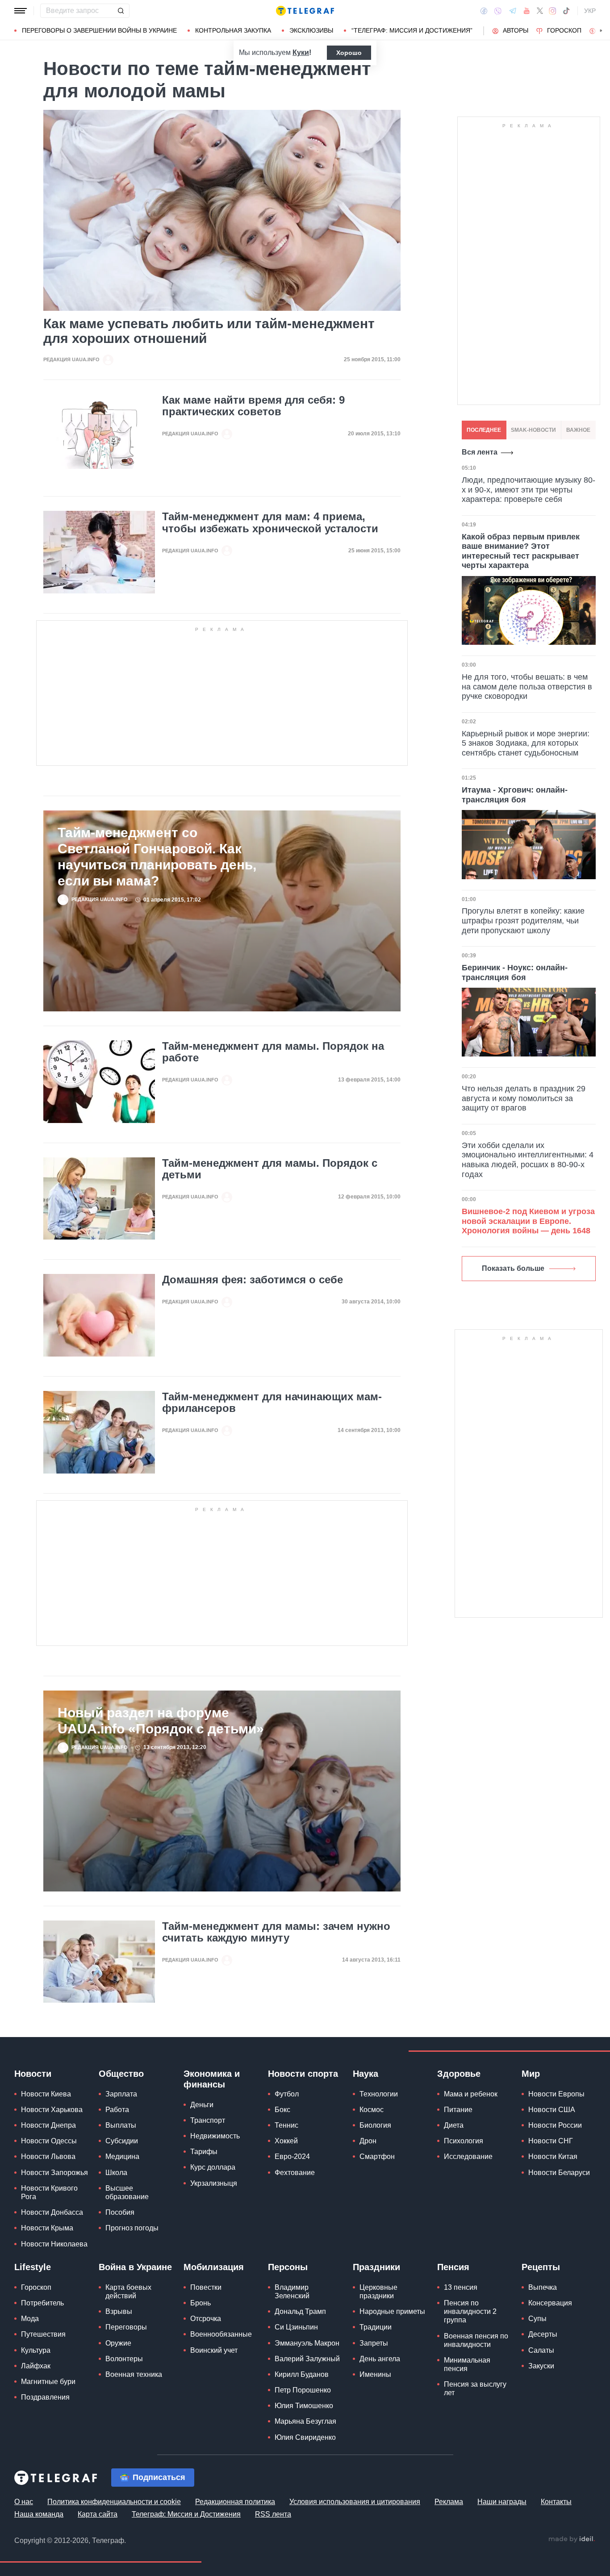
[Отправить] (121, 11)
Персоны (288, 2267)
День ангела (380, 2359)
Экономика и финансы (212, 2079)
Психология (464, 2141)
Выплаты (121, 2125)
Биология (375, 2125)
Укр (590, 11)
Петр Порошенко (303, 2390)
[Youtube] (527, 11)
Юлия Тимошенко (304, 2406)
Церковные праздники (378, 2292)
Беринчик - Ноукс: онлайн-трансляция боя (515, 973)
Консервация (550, 2303)
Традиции (376, 2327)
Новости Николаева (54, 2244)
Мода (30, 2319)
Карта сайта (98, 2514)
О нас (24, 2502)
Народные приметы (392, 2311)
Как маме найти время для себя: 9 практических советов (253, 406)
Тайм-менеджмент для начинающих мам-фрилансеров (272, 1403)
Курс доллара (213, 2167)
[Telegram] (513, 11)
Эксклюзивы (311, 30)
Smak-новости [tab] (533, 430)
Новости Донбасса (52, 2212)
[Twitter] (540, 11)
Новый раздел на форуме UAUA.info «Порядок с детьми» (161, 1721)
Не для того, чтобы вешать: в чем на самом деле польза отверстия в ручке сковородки (527, 687)
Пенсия (453, 2267)
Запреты (374, 2343)
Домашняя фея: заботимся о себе (253, 1280)
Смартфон (377, 2156)
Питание (458, 2110)
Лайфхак (36, 2366)
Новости (33, 2074)
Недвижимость (215, 2136)
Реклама (449, 2502)
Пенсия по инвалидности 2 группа (470, 2311)
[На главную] (305, 11)
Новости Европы (556, 2094)
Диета (454, 2125)
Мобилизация (214, 2267)
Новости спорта (303, 2074)
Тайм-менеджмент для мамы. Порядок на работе (273, 1052)
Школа (116, 2173)
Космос (372, 2110)
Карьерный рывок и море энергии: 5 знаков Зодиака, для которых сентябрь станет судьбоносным (526, 743)
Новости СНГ (551, 2141)
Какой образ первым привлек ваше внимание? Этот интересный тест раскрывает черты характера (521, 551)
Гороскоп (564, 30)
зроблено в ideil (572, 2539)
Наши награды (502, 2502)
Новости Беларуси (559, 2173)
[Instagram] (553, 11)
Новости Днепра (48, 2125)
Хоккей (286, 2141)
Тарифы (204, 2152)
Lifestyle (33, 2267)
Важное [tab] (578, 430)
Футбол (287, 2094)
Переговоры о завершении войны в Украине (99, 30)
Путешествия (43, 2334)
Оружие (118, 2343)
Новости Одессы (49, 2141)
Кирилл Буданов (302, 2374)
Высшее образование (127, 2192)
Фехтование (295, 2173)
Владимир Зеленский (292, 2292)
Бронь (201, 2303)
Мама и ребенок (471, 2094)
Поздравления (45, 2397)
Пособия (120, 2212)
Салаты (541, 2350)
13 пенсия (461, 2287)
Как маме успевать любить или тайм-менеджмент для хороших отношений (209, 331)
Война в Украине (135, 2267)
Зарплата (121, 2094)
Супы (537, 2319)
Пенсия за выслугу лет (475, 2388)
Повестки (206, 2287)
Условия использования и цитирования (355, 2502)
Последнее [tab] (484, 430)
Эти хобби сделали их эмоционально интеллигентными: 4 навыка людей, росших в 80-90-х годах (528, 1160)
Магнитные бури (48, 2382)
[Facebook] (484, 11)
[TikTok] (566, 11)
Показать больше (513, 1268)
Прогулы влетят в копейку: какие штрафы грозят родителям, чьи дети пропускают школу (523, 921)
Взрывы (119, 2311)
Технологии (379, 2094)
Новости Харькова (52, 2110)
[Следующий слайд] (601, 31)
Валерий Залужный (307, 2359)
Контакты (556, 2502)
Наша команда (39, 2514)
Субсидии (122, 2141)
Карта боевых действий (128, 2292)
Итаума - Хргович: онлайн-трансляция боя (515, 795)
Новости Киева (46, 2094)
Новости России (555, 2125)
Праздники (376, 2267)
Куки (301, 52)
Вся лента (480, 452)
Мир (531, 2074)
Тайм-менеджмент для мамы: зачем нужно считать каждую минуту (276, 1932)
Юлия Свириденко (305, 2437)
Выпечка (543, 2287)
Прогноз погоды (132, 2228)
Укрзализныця (214, 2183)
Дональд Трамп (300, 2311)
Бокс (282, 2110)
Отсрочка (206, 2319)
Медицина (122, 2156)
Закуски (541, 2366)
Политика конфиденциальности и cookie (114, 2502)
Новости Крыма (47, 2228)
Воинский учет (214, 2350)
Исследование (468, 2156)
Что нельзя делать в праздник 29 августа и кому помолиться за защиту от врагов (524, 1098)
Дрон (368, 2141)
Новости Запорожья (54, 2173)
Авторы (516, 30)
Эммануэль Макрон (307, 2343)
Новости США (552, 2110)
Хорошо (349, 53)
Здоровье (459, 2074)
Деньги (202, 2105)
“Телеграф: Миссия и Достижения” (412, 30)
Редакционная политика (235, 2502)
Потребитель (42, 2303)
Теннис (286, 2125)
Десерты (543, 2334)
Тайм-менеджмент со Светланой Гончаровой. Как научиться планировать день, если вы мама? (157, 857)
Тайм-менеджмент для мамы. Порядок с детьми (270, 1169)
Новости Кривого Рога (49, 2192)
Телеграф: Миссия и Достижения (186, 2514)
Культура (36, 2350)
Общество (121, 2074)
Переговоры (126, 2327)
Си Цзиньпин (296, 2327)
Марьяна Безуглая (305, 2421)
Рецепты (541, 2267)
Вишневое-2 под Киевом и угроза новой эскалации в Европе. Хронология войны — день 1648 (528, 1221)
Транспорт (208, 2120)
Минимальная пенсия (467, 2364)
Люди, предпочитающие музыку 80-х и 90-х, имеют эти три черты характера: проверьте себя (529, 490)
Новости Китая (553, 2156)
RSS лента (273, 2514)
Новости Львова (48, 2156)
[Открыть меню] (21, 11)
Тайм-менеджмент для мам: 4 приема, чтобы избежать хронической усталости (270, 522)
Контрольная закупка (233, 30)
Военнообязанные (221, 2334)
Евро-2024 (292, 2156)
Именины (375, 2374)
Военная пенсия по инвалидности (476, 2340)
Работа (117, 2110)
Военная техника (134, 2374)
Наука (366, 2074)
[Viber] (498, 11)
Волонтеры (124, 2359)
